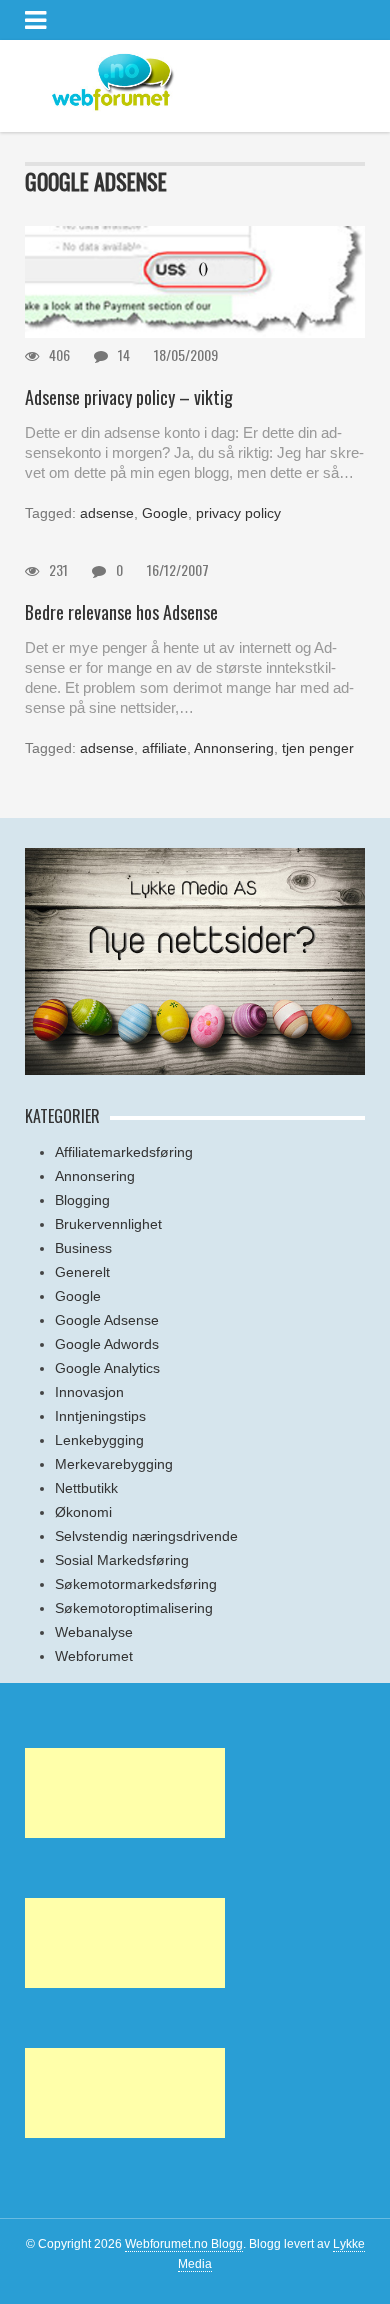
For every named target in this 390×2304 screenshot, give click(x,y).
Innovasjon (89, 1392)
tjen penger (318, 748)
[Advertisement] (125, 1793)
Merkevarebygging (114, 1464)
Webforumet (94, 1656)
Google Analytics (107, 1368)
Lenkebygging (99, 1440)
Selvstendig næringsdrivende (146, 1536)
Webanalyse (94, 1632)
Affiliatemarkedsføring (124, 1152)
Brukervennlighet (108, 1224)
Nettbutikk (86, 1488)
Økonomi (83, 1512)
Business (83, 1248)
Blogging (82, 1200)
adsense (107, 513)
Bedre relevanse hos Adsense (121, 612)
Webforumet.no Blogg (184, 2244)
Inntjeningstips (100, 1416)
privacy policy (238, 513)
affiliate (164, 748)
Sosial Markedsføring (122, 1560)
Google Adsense (107, 1320)
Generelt (82, 1272)
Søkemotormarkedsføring (136, 1584)
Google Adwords (107, 1344)
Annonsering (234, 748)
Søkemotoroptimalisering (134, 1608)
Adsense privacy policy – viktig (129, 397)
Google (165, 513)
